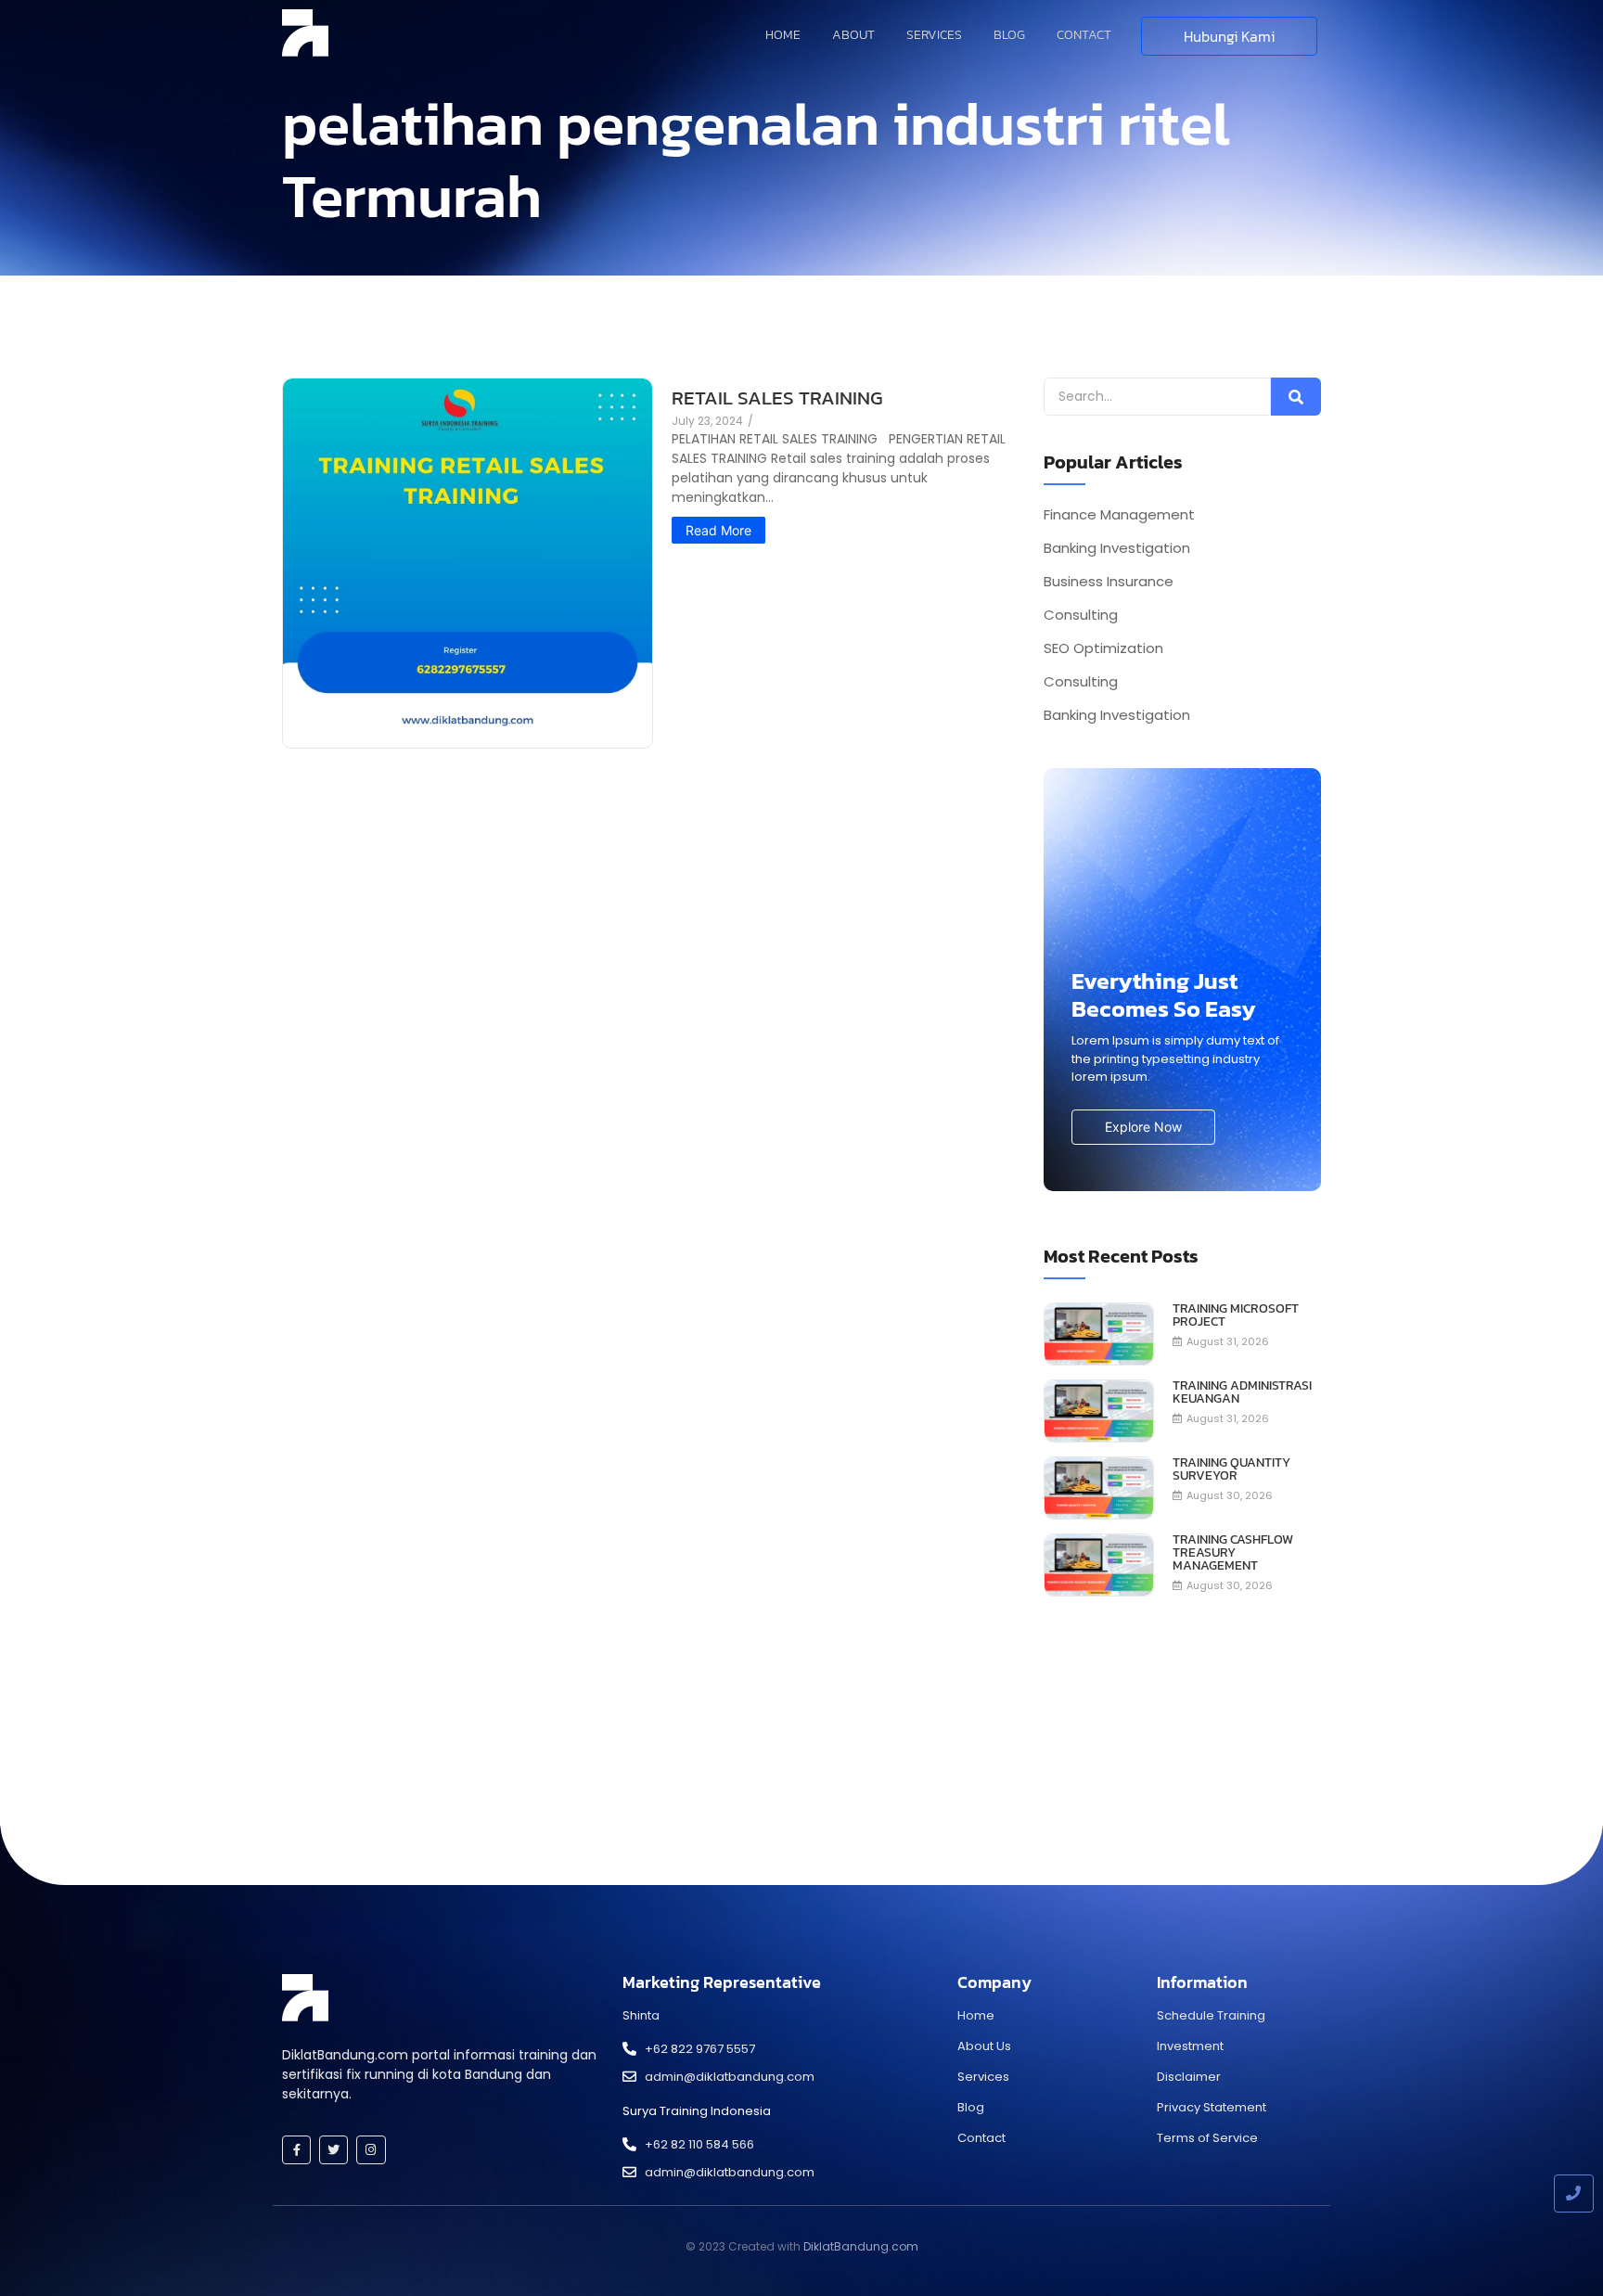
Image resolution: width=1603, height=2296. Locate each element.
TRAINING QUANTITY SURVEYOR (1231, 1469)
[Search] (1296, 397)
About (853, 35)
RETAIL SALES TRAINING (777, 398)
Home (783, 35)
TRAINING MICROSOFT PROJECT (1236, 1315)
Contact (1084, 35)
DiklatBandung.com (861, 2246)
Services (934, 35)
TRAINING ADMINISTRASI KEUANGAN (1242, 1392)
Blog (1009, 35)
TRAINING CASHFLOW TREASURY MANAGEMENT (1233, 1553)
